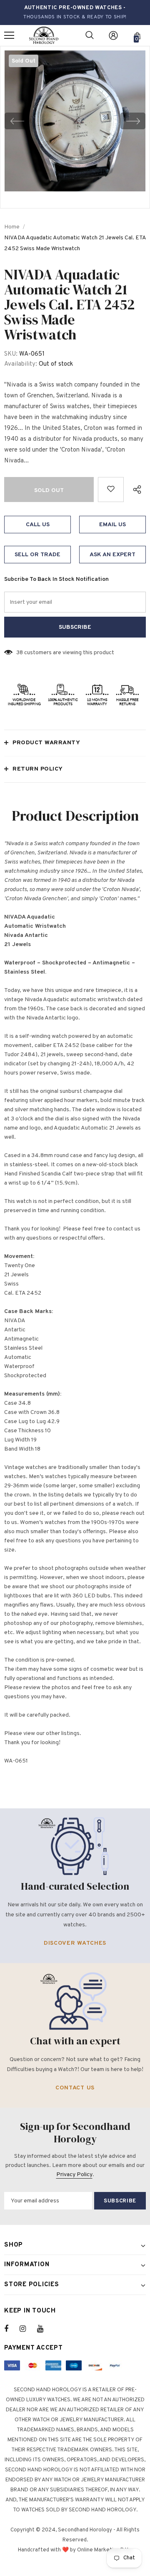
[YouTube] (45, 2329)
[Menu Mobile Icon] (9, 35)
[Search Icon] (90, 35)
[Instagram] (27, 2329)
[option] (75, 121)
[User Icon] (113, 35)
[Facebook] (12, 2329)
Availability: (21, 364)
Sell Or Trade (37, 555)
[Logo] (44, 36)
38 (20, 653)
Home (12, 227)
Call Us (38, 525)
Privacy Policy (74, 2175)
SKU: (11, 354)
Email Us (112, 525)
